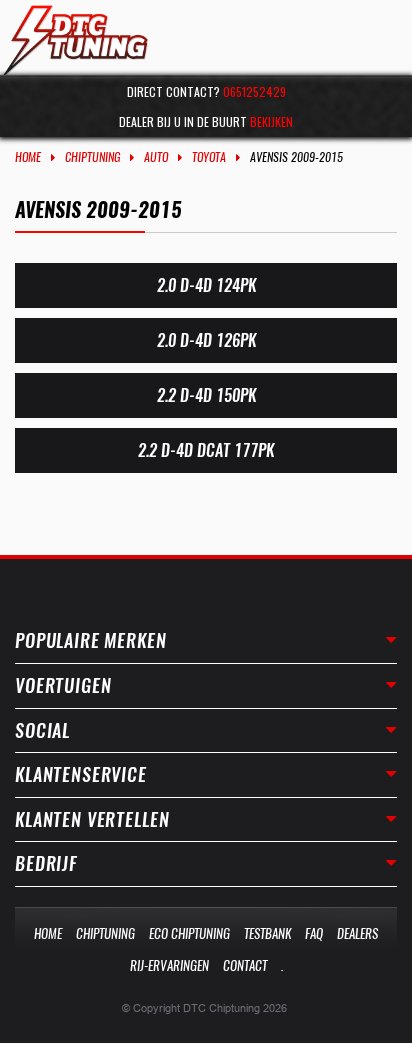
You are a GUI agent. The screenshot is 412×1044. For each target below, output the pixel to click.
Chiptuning (92, 157)
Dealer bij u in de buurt (206, 121)
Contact (245, 965)
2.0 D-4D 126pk (206, 340)
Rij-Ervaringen (169, 965)
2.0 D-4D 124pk (206, 285)
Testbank (267, 933)
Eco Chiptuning (189, 933)
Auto (156, 157)
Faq (314, 933)
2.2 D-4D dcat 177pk (206, 450)
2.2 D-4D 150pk (206, 395)
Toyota (209, 157)
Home (28, 157)
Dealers (357, 933)
